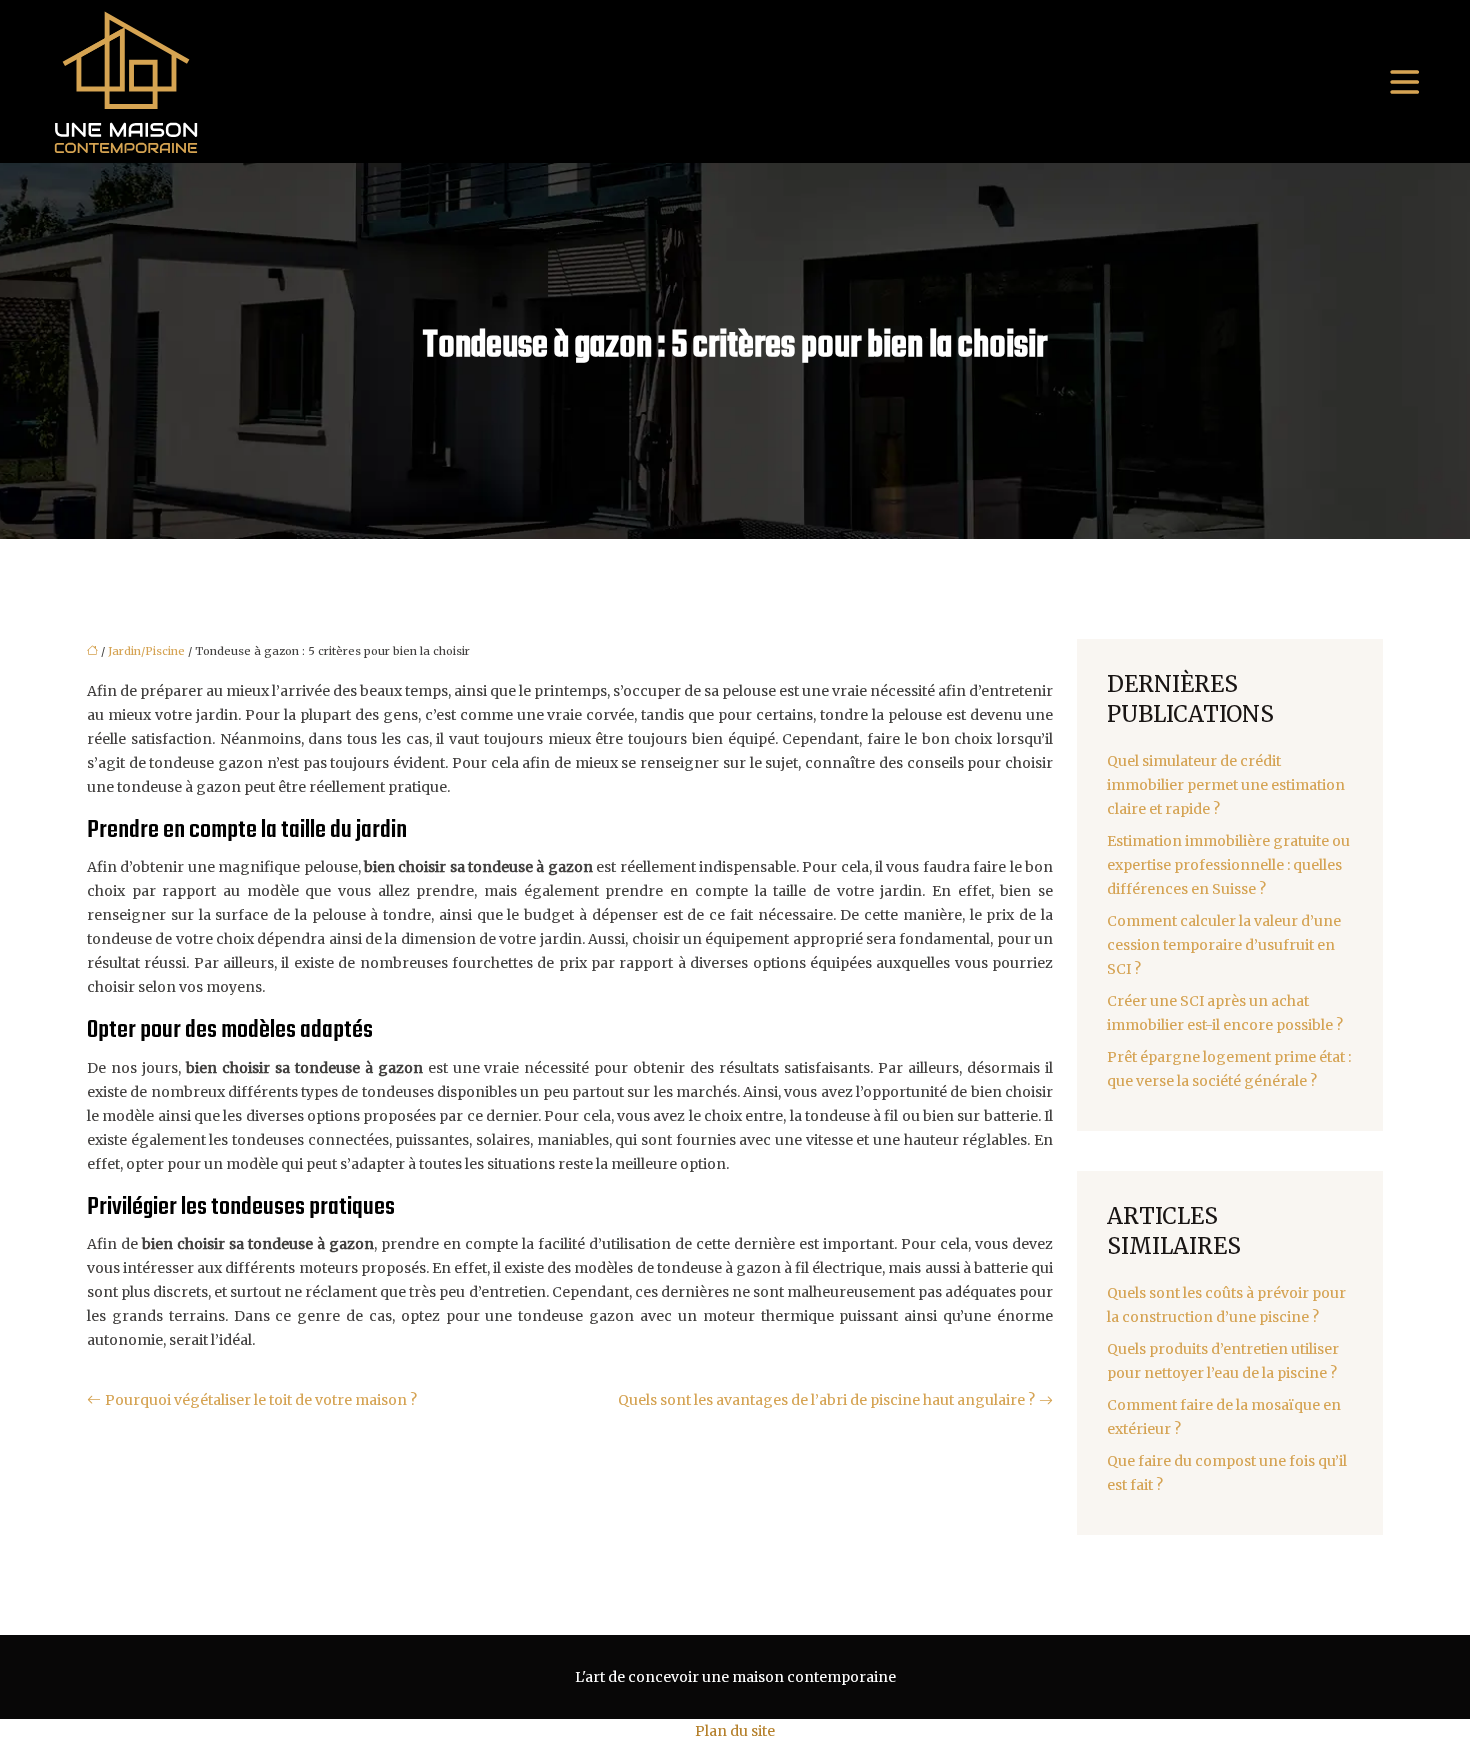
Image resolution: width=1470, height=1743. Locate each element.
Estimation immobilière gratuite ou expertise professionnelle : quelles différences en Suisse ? (1228, 865)
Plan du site (735, 1731)
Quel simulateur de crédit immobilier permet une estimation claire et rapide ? (1226, 785)
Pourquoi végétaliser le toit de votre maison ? (261, 1400)
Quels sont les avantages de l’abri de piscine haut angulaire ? (826, 1400)
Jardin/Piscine (146, 651)
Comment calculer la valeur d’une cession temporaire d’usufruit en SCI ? (1224, 945)
